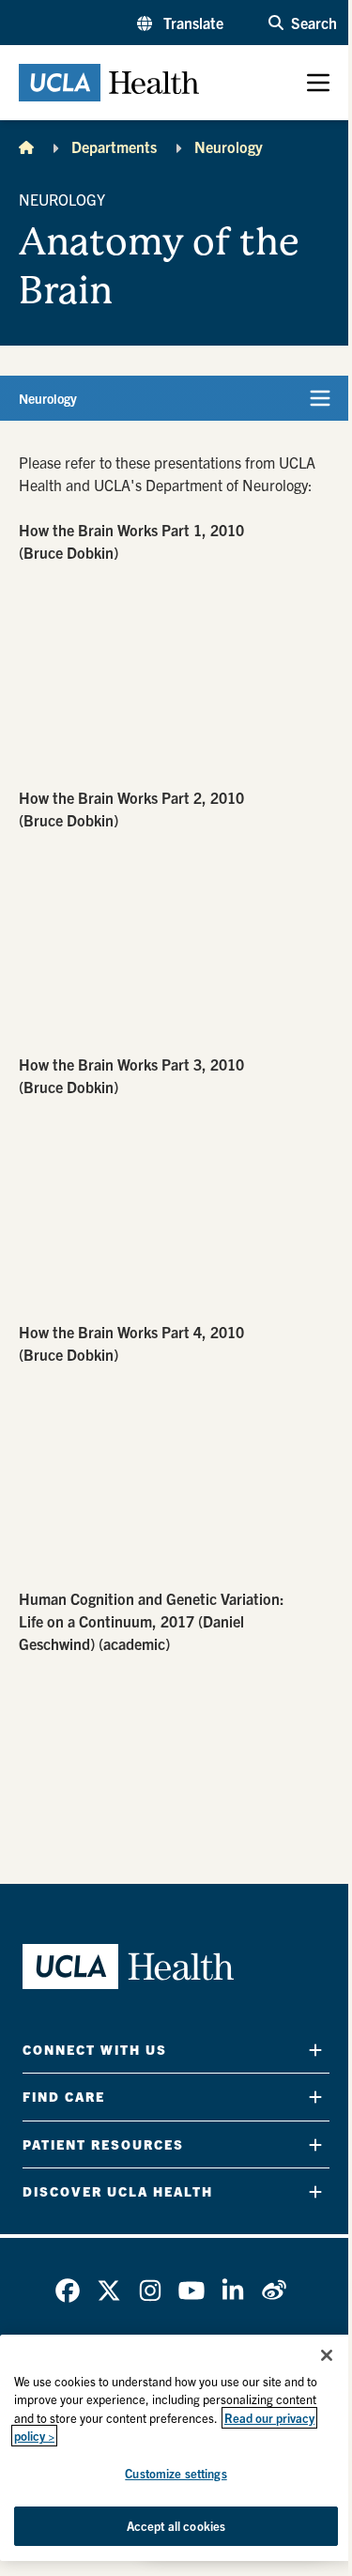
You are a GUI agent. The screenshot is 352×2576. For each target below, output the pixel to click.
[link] (68, 2291)
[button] (180, 23)
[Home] (26, 147)
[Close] (327, 2355)
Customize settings (176, 2473)
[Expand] (315, 2050)
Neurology (229, 147)
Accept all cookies (176, 2526)
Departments (114, 147)
